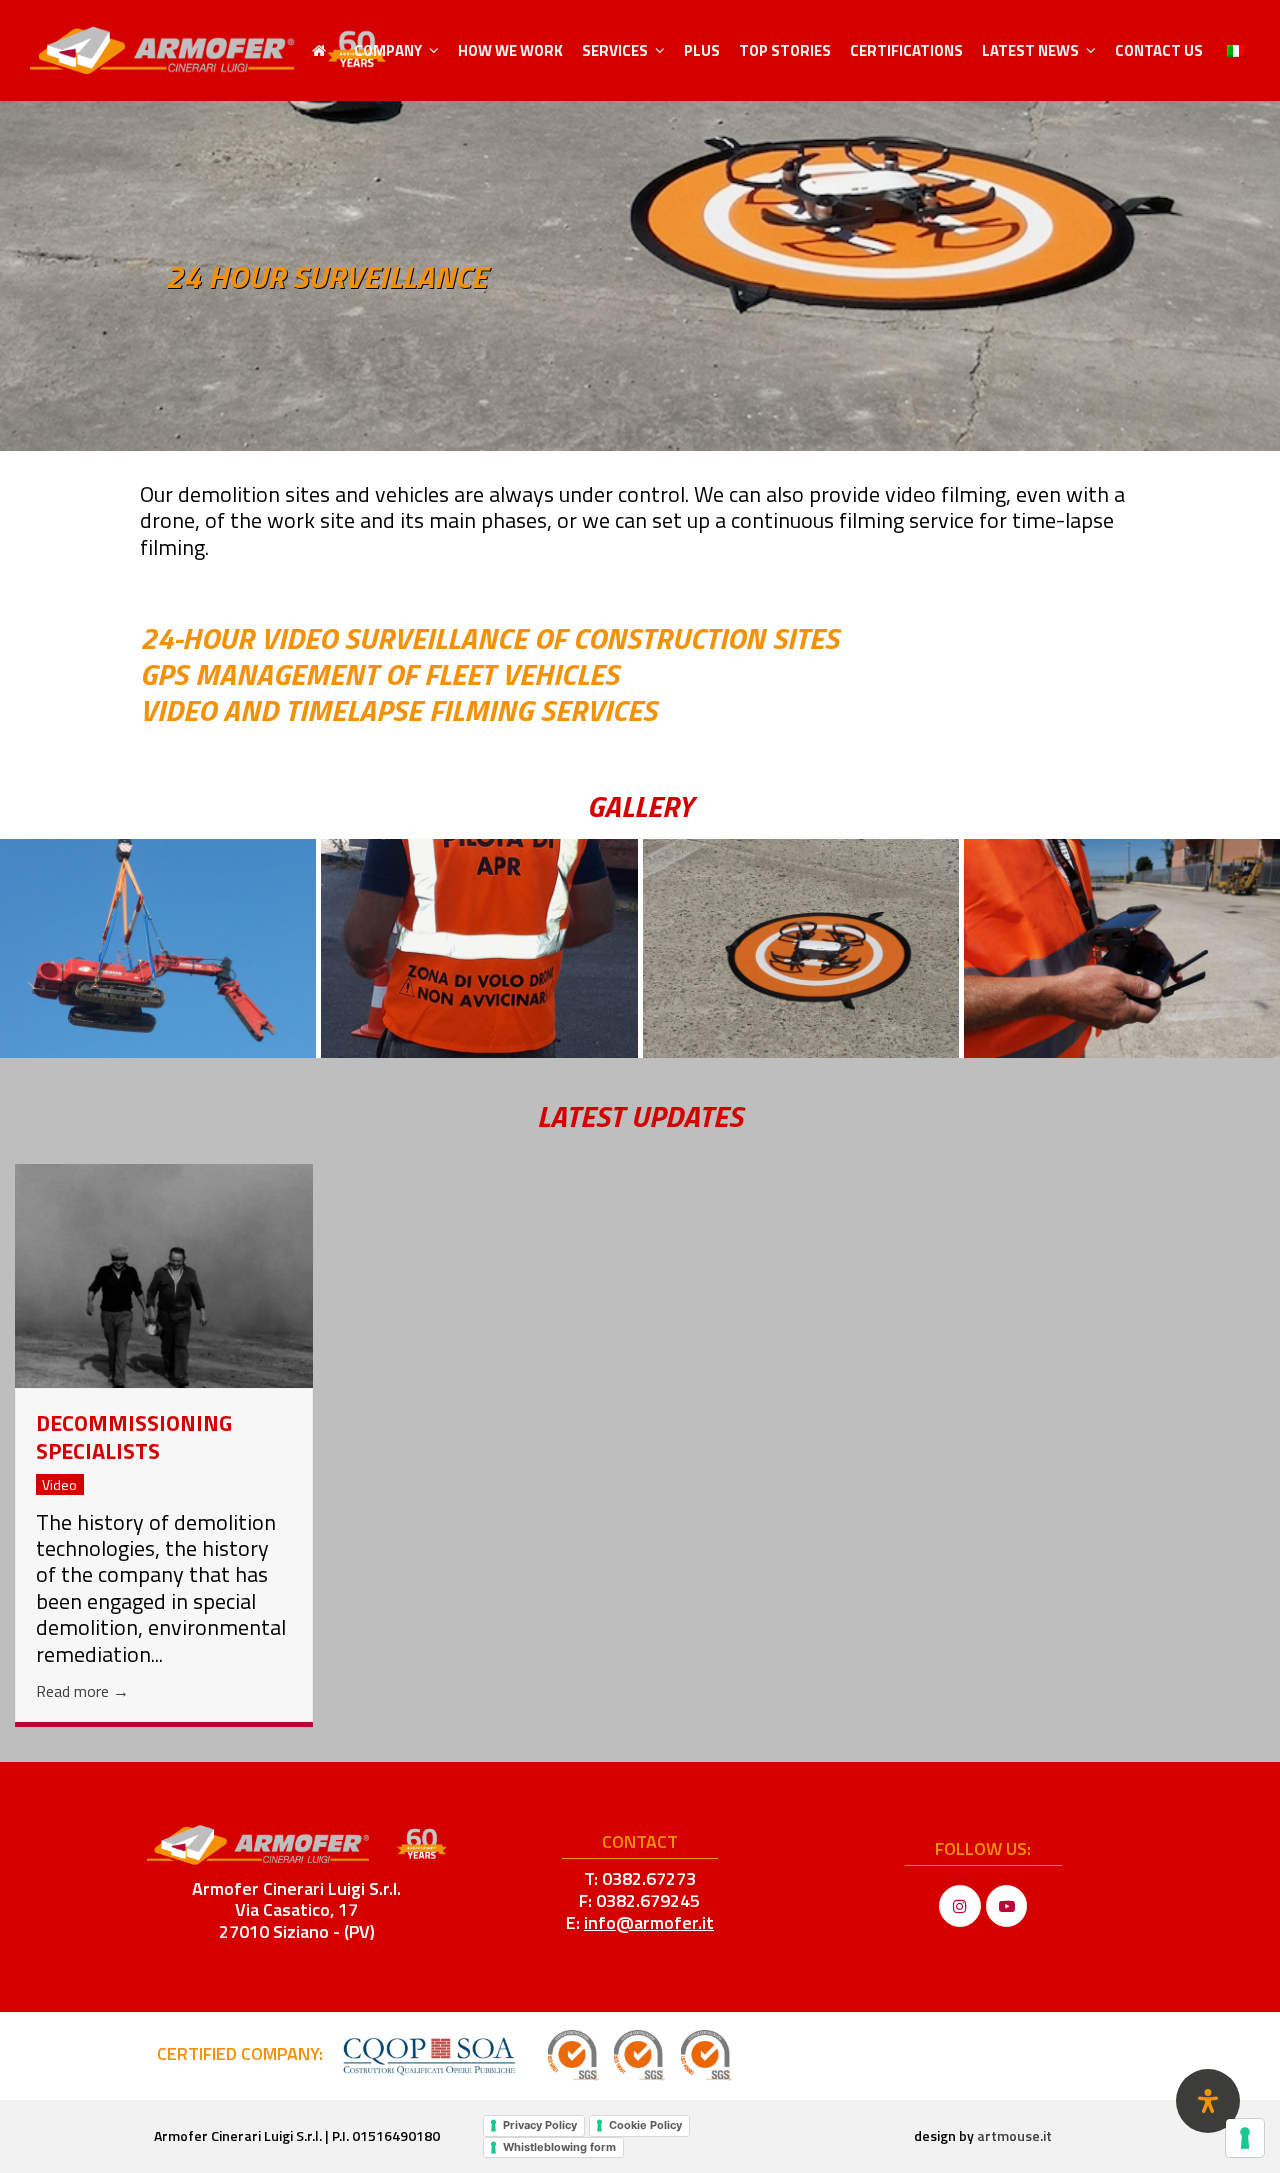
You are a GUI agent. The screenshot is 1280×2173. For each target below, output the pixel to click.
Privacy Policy (540, 2125)
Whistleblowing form (559, 2147)
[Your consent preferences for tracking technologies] (1245, 2138)
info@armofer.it (649, 1922)
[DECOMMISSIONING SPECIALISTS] (164, 1274)
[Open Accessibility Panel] (1208, 2101)
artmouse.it (1014, 2135)
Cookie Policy (645, 2125)
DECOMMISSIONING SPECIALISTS (134, 1437)
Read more (82, 1691)
